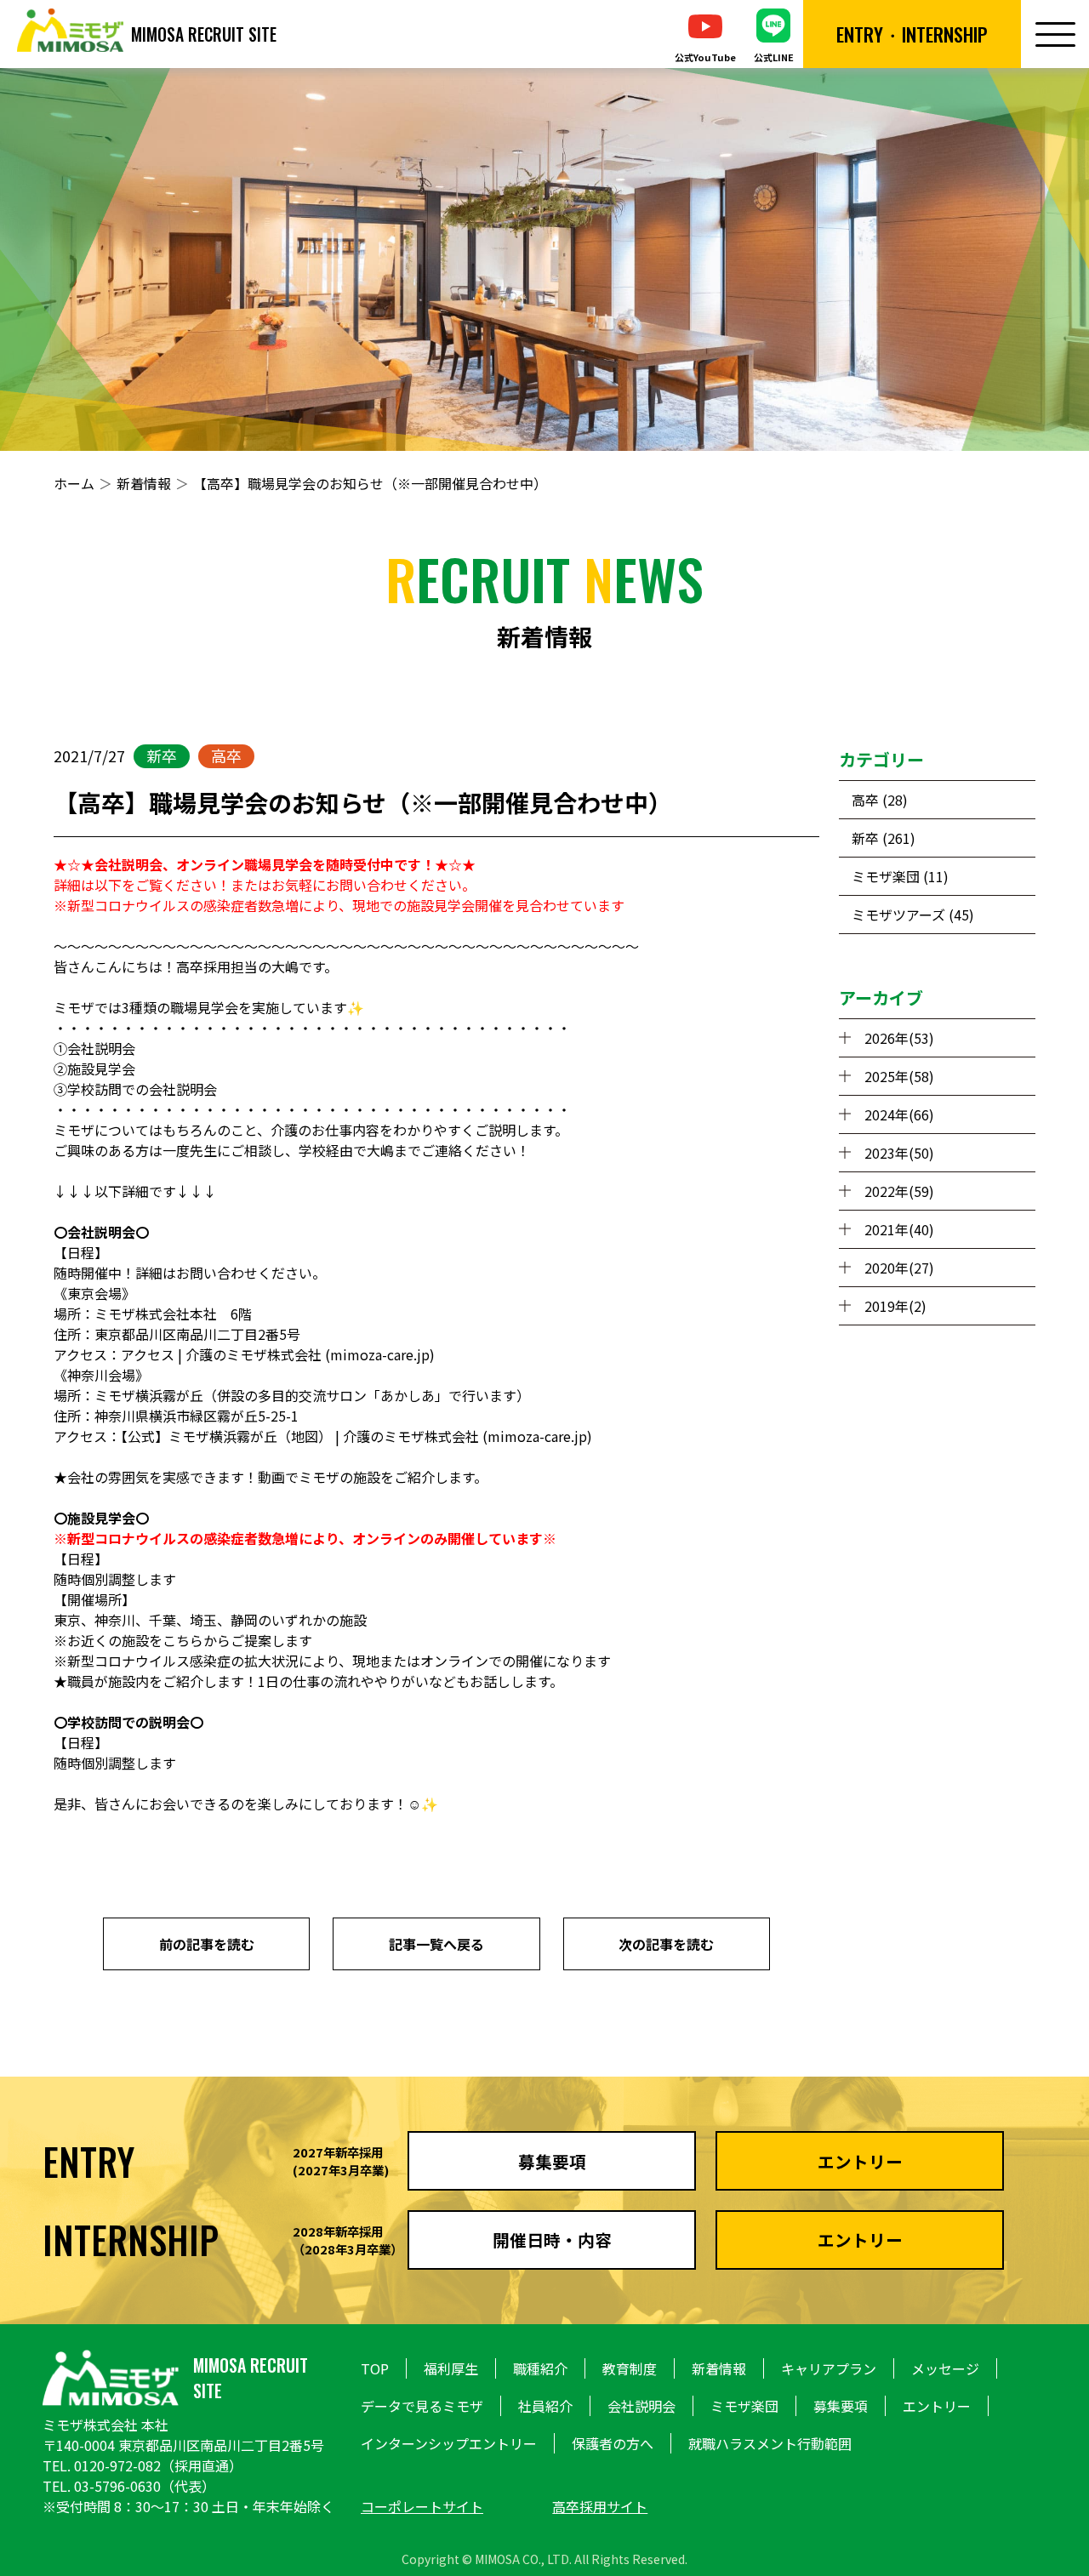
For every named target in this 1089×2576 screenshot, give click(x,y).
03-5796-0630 (117, 2486)
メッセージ (945, 2368)
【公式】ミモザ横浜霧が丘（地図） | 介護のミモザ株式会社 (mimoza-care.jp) (356, 1436)
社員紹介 (545, 2406)
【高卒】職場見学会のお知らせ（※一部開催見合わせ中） (370, 483)
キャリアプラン (829, 2368)
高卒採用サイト (600, 2506)
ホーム (74, 483)
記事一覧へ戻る (436, 1944)
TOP (375, 2368)
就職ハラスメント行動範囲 (770, 2443)
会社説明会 (641, 2406)
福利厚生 (451, 2368)
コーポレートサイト (422, 2506)
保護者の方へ (613, 2443)
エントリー (937, 2406)
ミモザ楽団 (744, 2406)
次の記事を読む (666, 1944)
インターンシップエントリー (449, 2443)
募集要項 (841, 2406)
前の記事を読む (207, 1944)
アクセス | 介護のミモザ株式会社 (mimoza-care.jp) (278, 1354)
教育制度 (630, 2368)
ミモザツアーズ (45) (913, 915)
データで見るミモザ (422, 2406)
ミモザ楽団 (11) (900, 876)
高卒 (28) (880, 800)
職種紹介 (540, 2368)
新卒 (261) (884, 838)
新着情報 (144, 483)
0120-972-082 (117, 2465)
